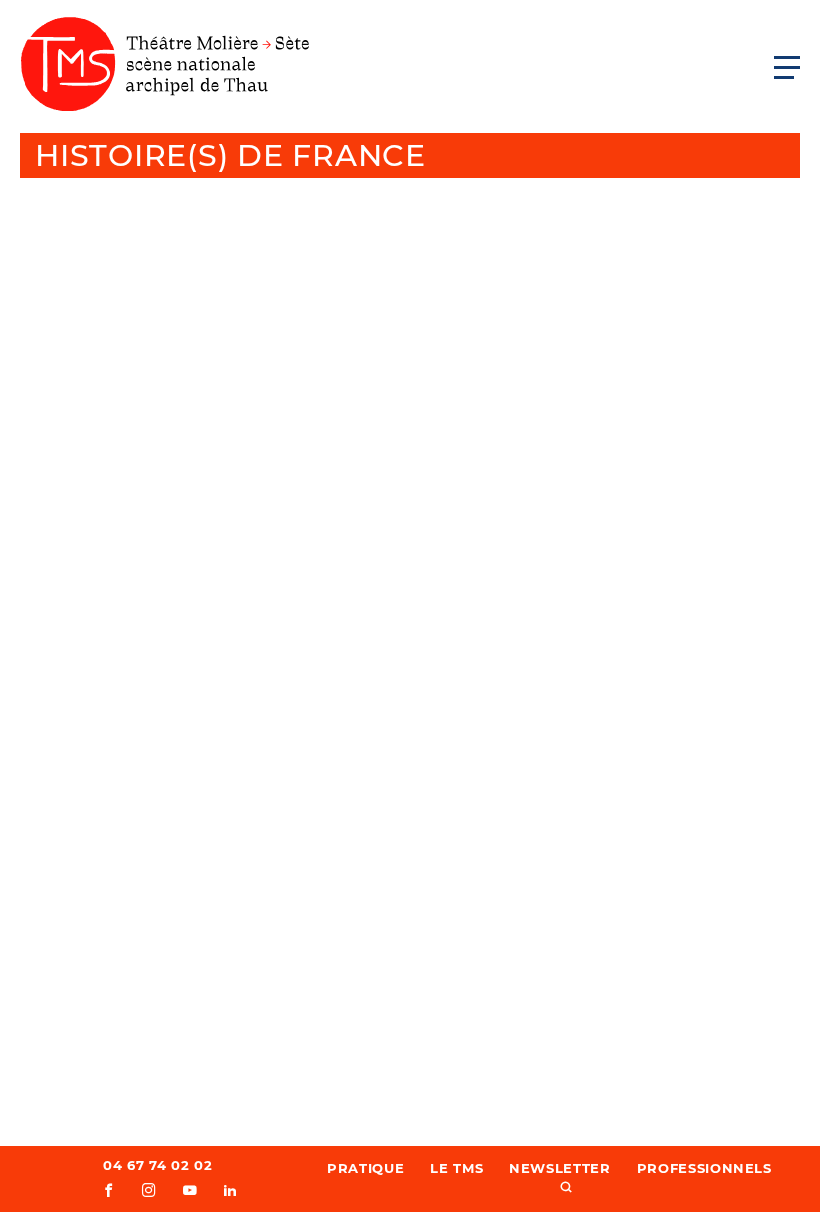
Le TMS (456, 1168)
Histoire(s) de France (230, 155)
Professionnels (704, 1168)
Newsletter (560, 1168)
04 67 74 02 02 (157, 1165)
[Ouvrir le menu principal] (787, 67)
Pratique (365, 1168)
